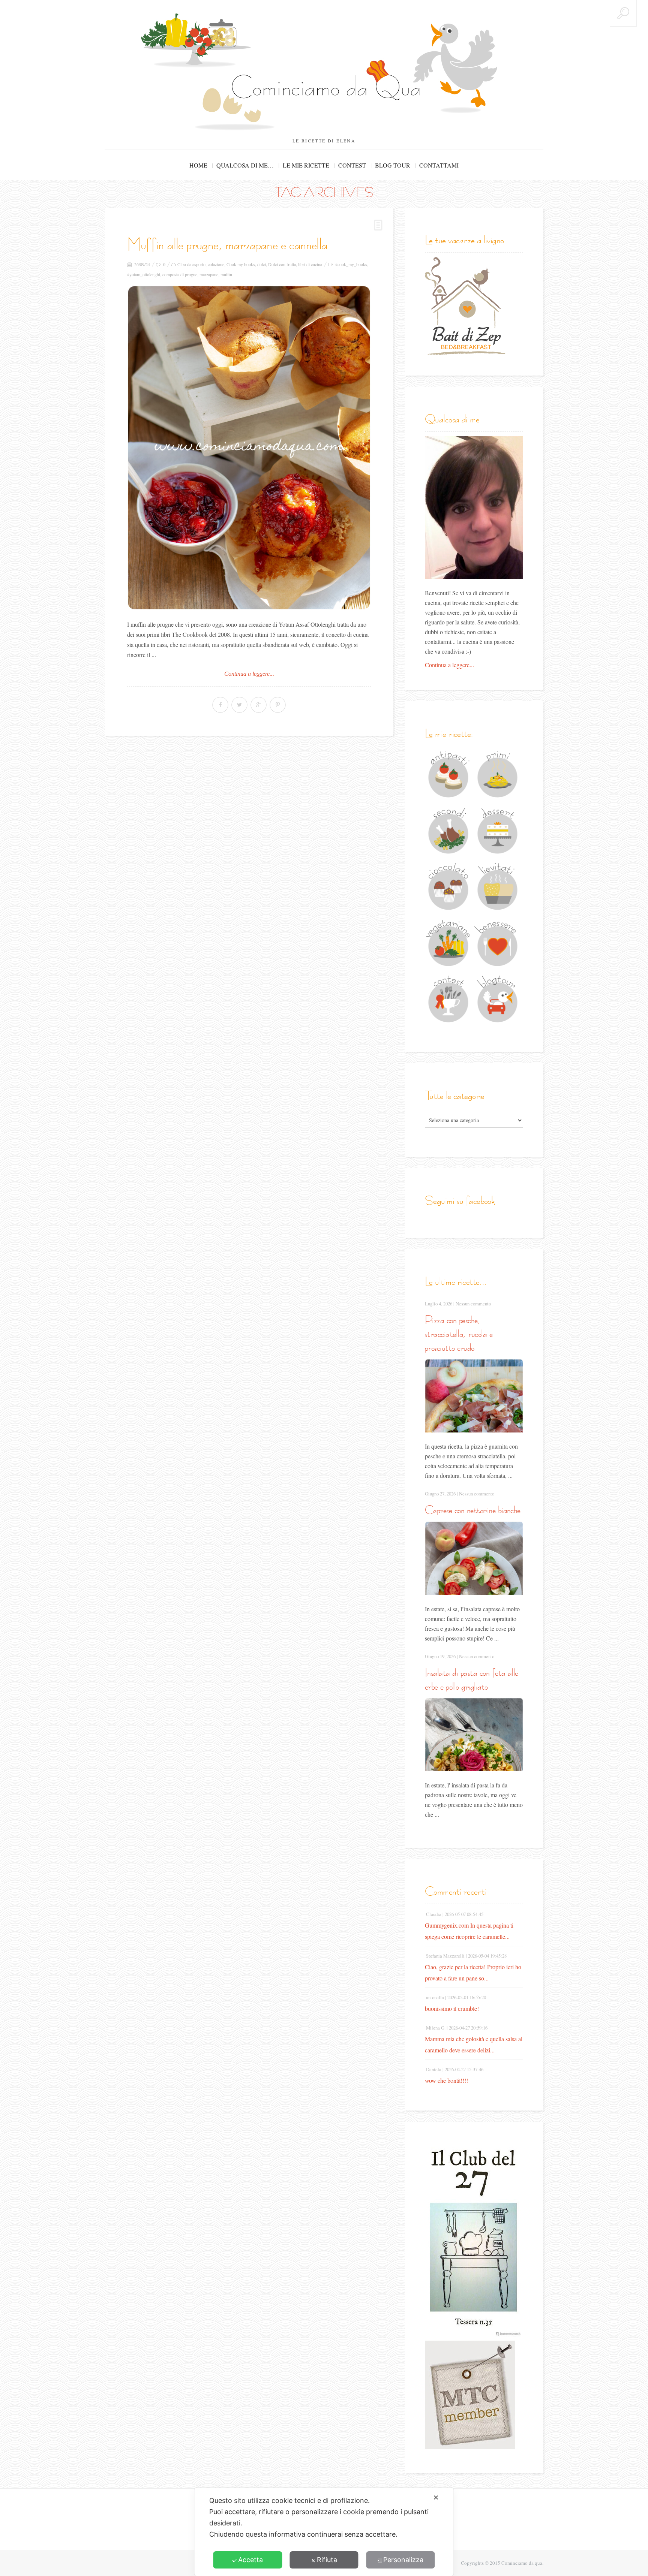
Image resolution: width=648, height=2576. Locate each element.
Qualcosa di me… (245, 165)
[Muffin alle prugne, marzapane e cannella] (249, 448)
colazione (216, 264)
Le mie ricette (306, 165)
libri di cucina (310, 264)
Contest (352, 165)
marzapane (209, 274)
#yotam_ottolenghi (144, 274)
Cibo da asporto (191, 264)
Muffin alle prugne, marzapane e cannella (227, 244)
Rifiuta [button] (327, 2560)
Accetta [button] (250, 2560)
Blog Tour (393, 165)
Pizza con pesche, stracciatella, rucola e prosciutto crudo (459, 1334)
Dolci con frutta (282, 264)
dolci (262, 264)
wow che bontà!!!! (446, 2080)
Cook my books (241, 264)
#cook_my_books (351, 264)
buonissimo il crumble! (452, 2008)
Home (198, 165)
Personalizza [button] (403, 2560)
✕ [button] (436, 2497)
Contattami (439, 165)
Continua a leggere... (249, 674)
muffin (226, 274)
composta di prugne (180, 274)
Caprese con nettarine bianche (473, 1510)
